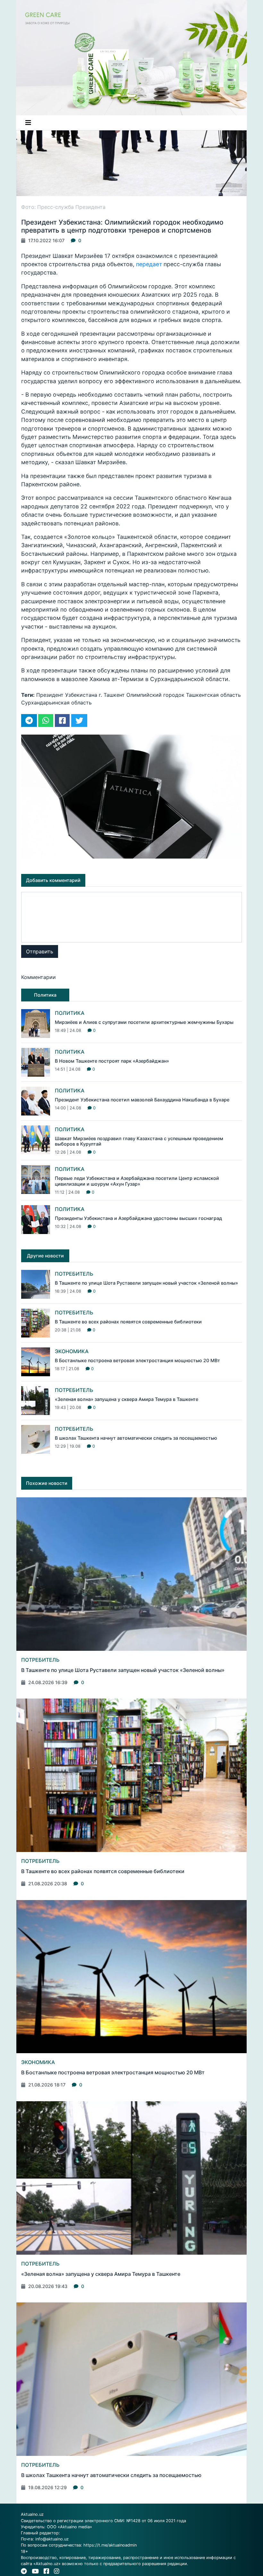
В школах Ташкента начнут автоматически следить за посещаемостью (136, 1438)
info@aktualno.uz (52, 2539)
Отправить (40, 951)
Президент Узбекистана (67, 695)
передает (150, 264)
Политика (70, 1013)
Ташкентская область (213, 695)
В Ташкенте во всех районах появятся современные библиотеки (128, 1322)
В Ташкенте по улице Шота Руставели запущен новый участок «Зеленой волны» (146, 1283)
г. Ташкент (112, 695)
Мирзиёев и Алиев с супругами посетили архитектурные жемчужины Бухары (144, 1022)
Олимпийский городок (155, 695)
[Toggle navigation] (28, 123)
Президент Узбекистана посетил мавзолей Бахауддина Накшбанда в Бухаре (142, 1100)
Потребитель (74, 1274)
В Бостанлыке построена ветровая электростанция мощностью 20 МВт (137, 1360)
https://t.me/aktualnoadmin (110, 2545)
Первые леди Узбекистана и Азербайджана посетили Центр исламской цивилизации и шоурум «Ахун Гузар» (137, 1181)
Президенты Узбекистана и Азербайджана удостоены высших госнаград (138, 1218)
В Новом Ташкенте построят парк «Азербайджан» (112, 1061)
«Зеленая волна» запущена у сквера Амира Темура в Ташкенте (127, 1399)
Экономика (72, 1351)
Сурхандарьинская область (56, 703)
